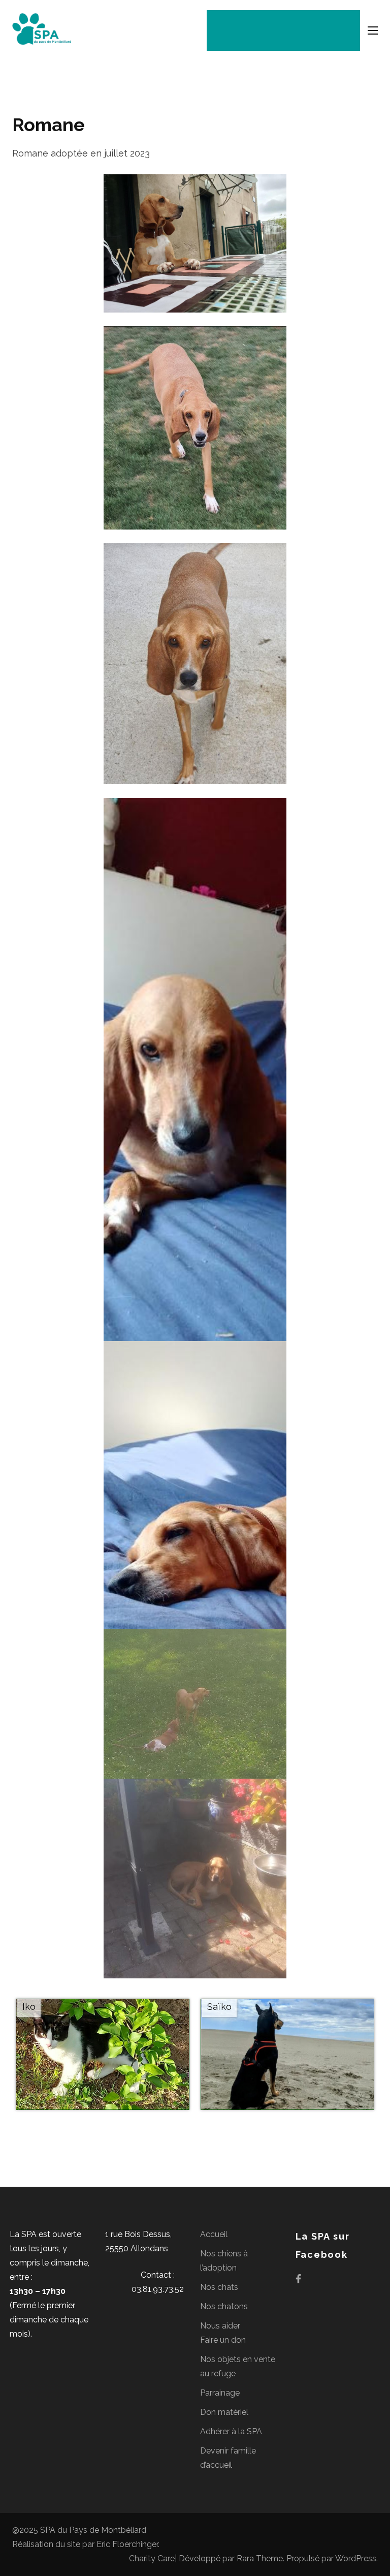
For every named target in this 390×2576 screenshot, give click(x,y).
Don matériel (224, 2412)
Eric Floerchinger (127, 2544)
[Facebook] (298, 2278)
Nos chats (219, 2287)
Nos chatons (224, 2306)
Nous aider (220, 2326)
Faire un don (223, 2340)
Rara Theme (260, 2558)
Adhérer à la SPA (231, 2431)
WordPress (356, 2558)
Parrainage (220, 2393)
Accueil (214, 2234)
